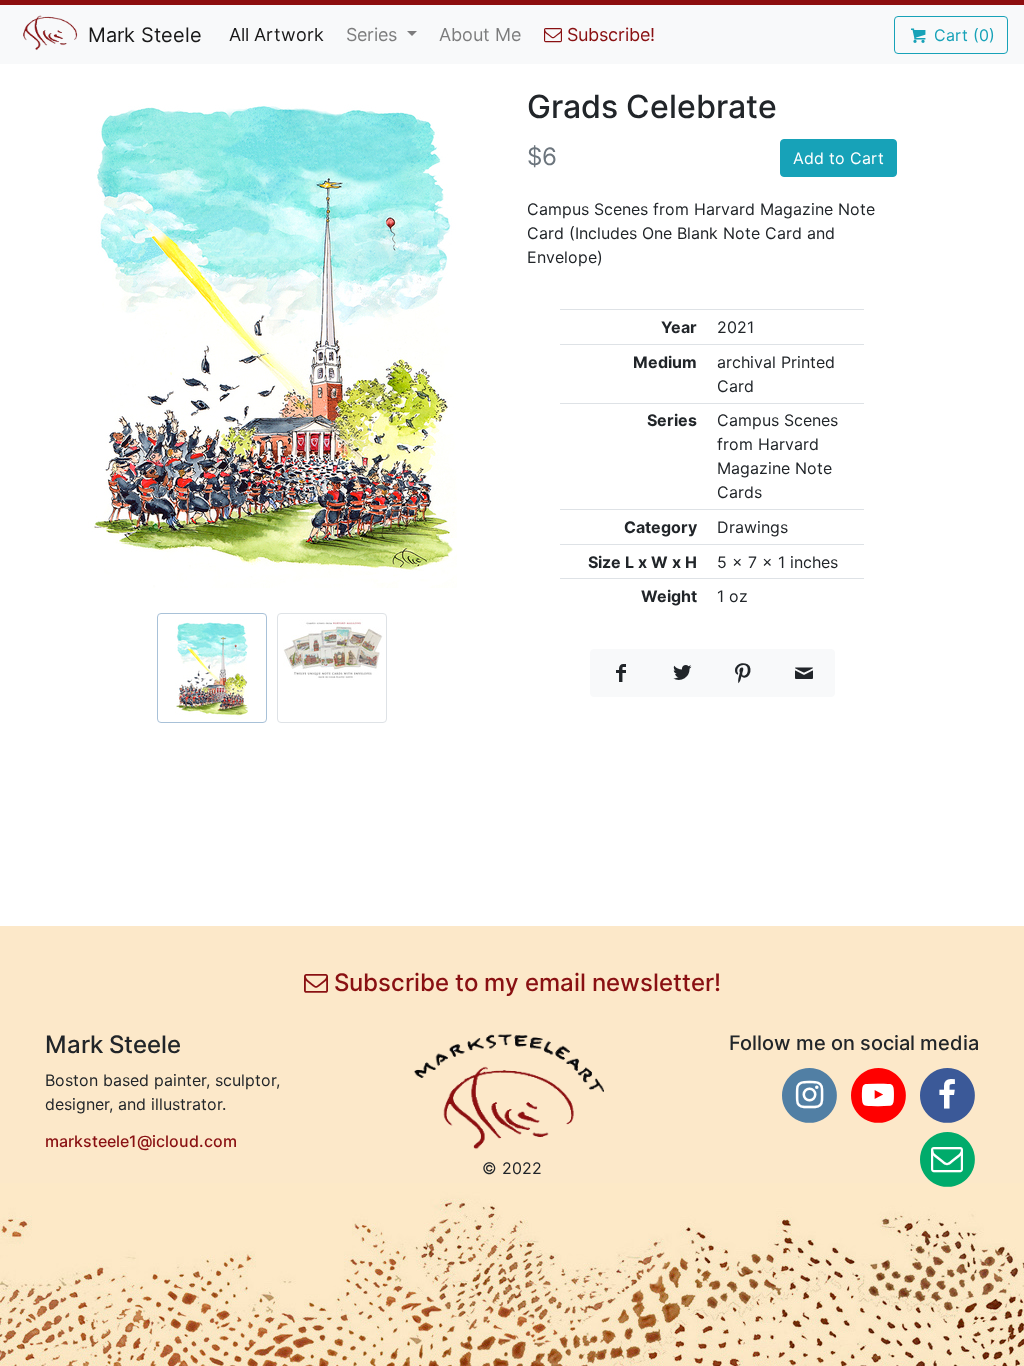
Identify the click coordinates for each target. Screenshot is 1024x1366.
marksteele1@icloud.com (141, 1141)
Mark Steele (142, 35)
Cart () (962, 35)
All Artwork (276, 34)
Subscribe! (608, 34)
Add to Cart (838, 158)
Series (374, 34)
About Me (480, 34)
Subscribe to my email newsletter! (524, 983)
